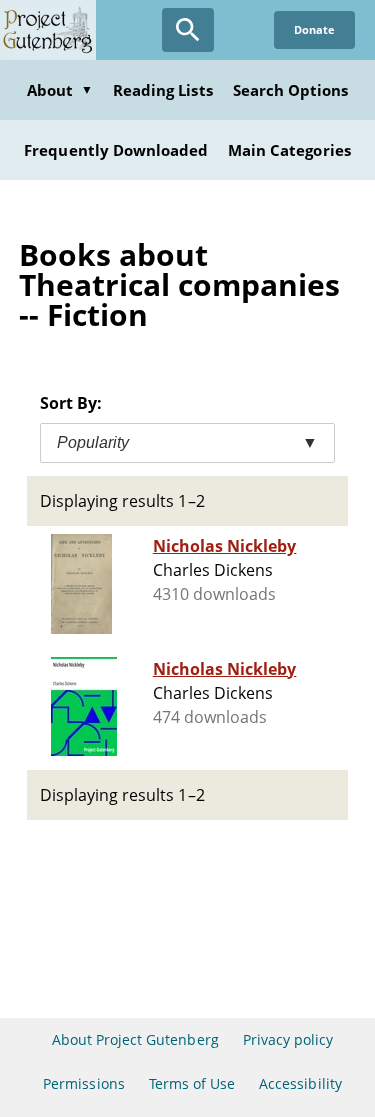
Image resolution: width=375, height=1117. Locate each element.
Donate (314, 29)
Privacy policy (288, 1039)
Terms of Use (192, 1083)
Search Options (291, 90)
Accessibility (300, 1083)
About (60, 90)
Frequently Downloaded (116, 150)
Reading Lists (163, 90)
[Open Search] (188, 30)
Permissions (83, 1083)
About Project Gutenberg (135, 1039)
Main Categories (289, 150)
